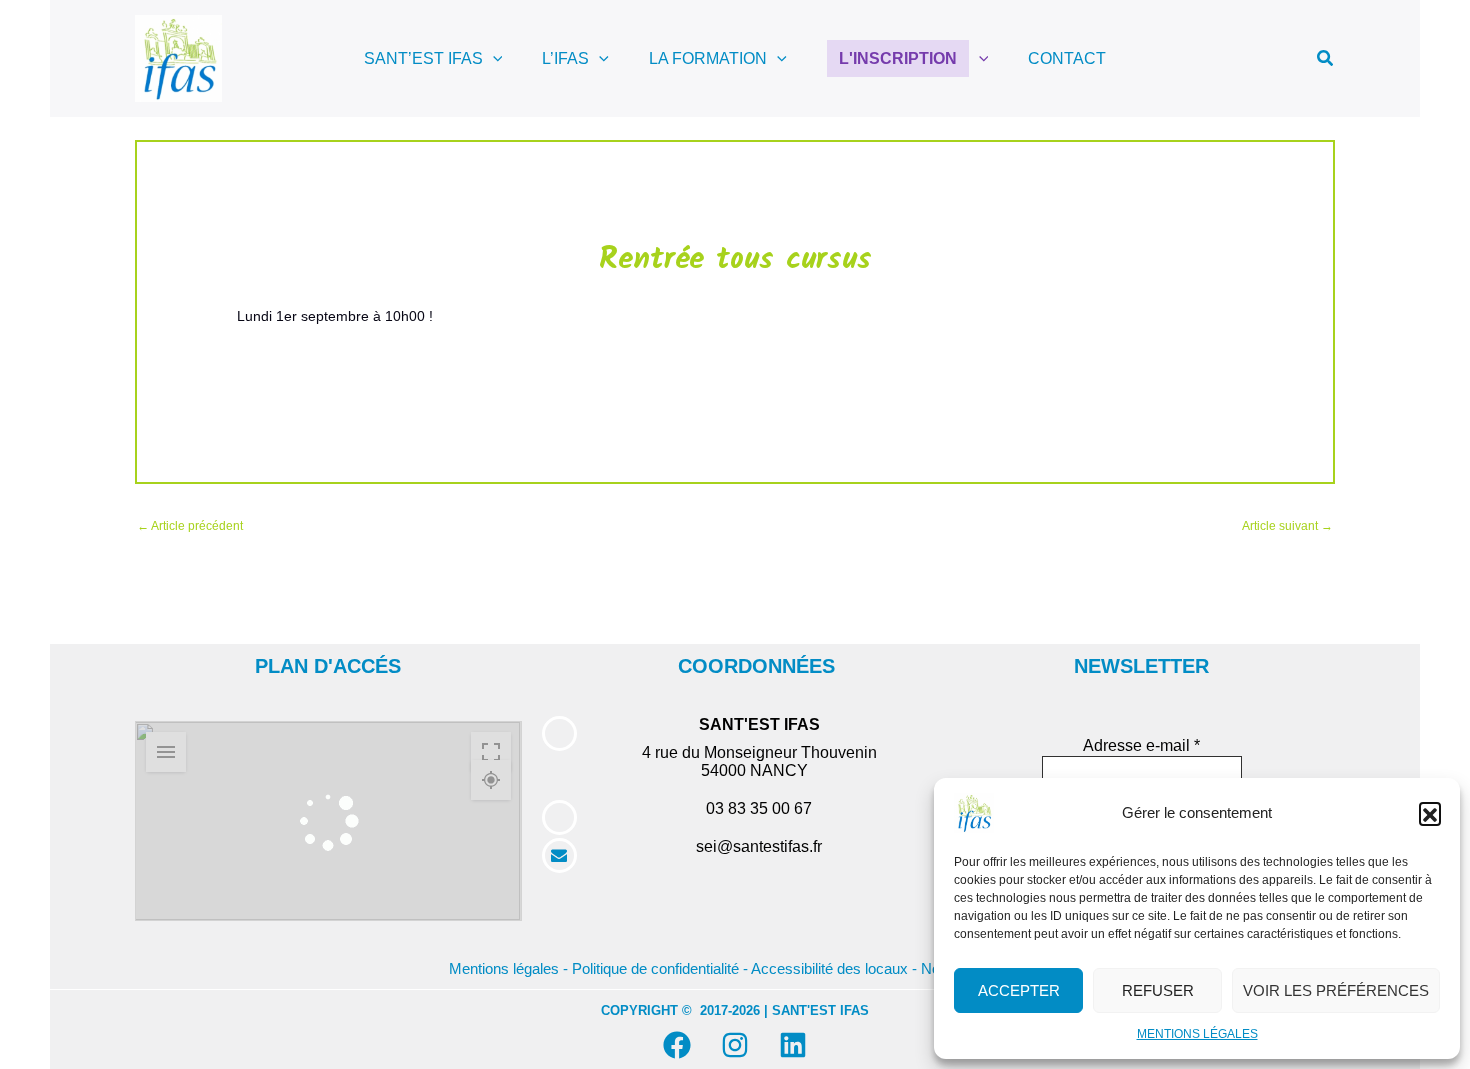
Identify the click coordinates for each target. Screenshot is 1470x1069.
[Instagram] (735, 1045)
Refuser (1158, 990)
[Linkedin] (793, 1045)
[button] (1430, 813)
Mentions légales (504, 969)
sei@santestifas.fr (759, 846)
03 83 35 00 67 (759, 808)
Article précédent (190, 526)
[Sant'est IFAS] (974, 812)
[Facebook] (677, 1045)
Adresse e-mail (1141, 745)
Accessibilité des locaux (829, 969)
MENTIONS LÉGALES (1197, 1034)
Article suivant (1287, 526)
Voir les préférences (1336, 990)
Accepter (1019, 990)
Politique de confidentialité (655, 969)
